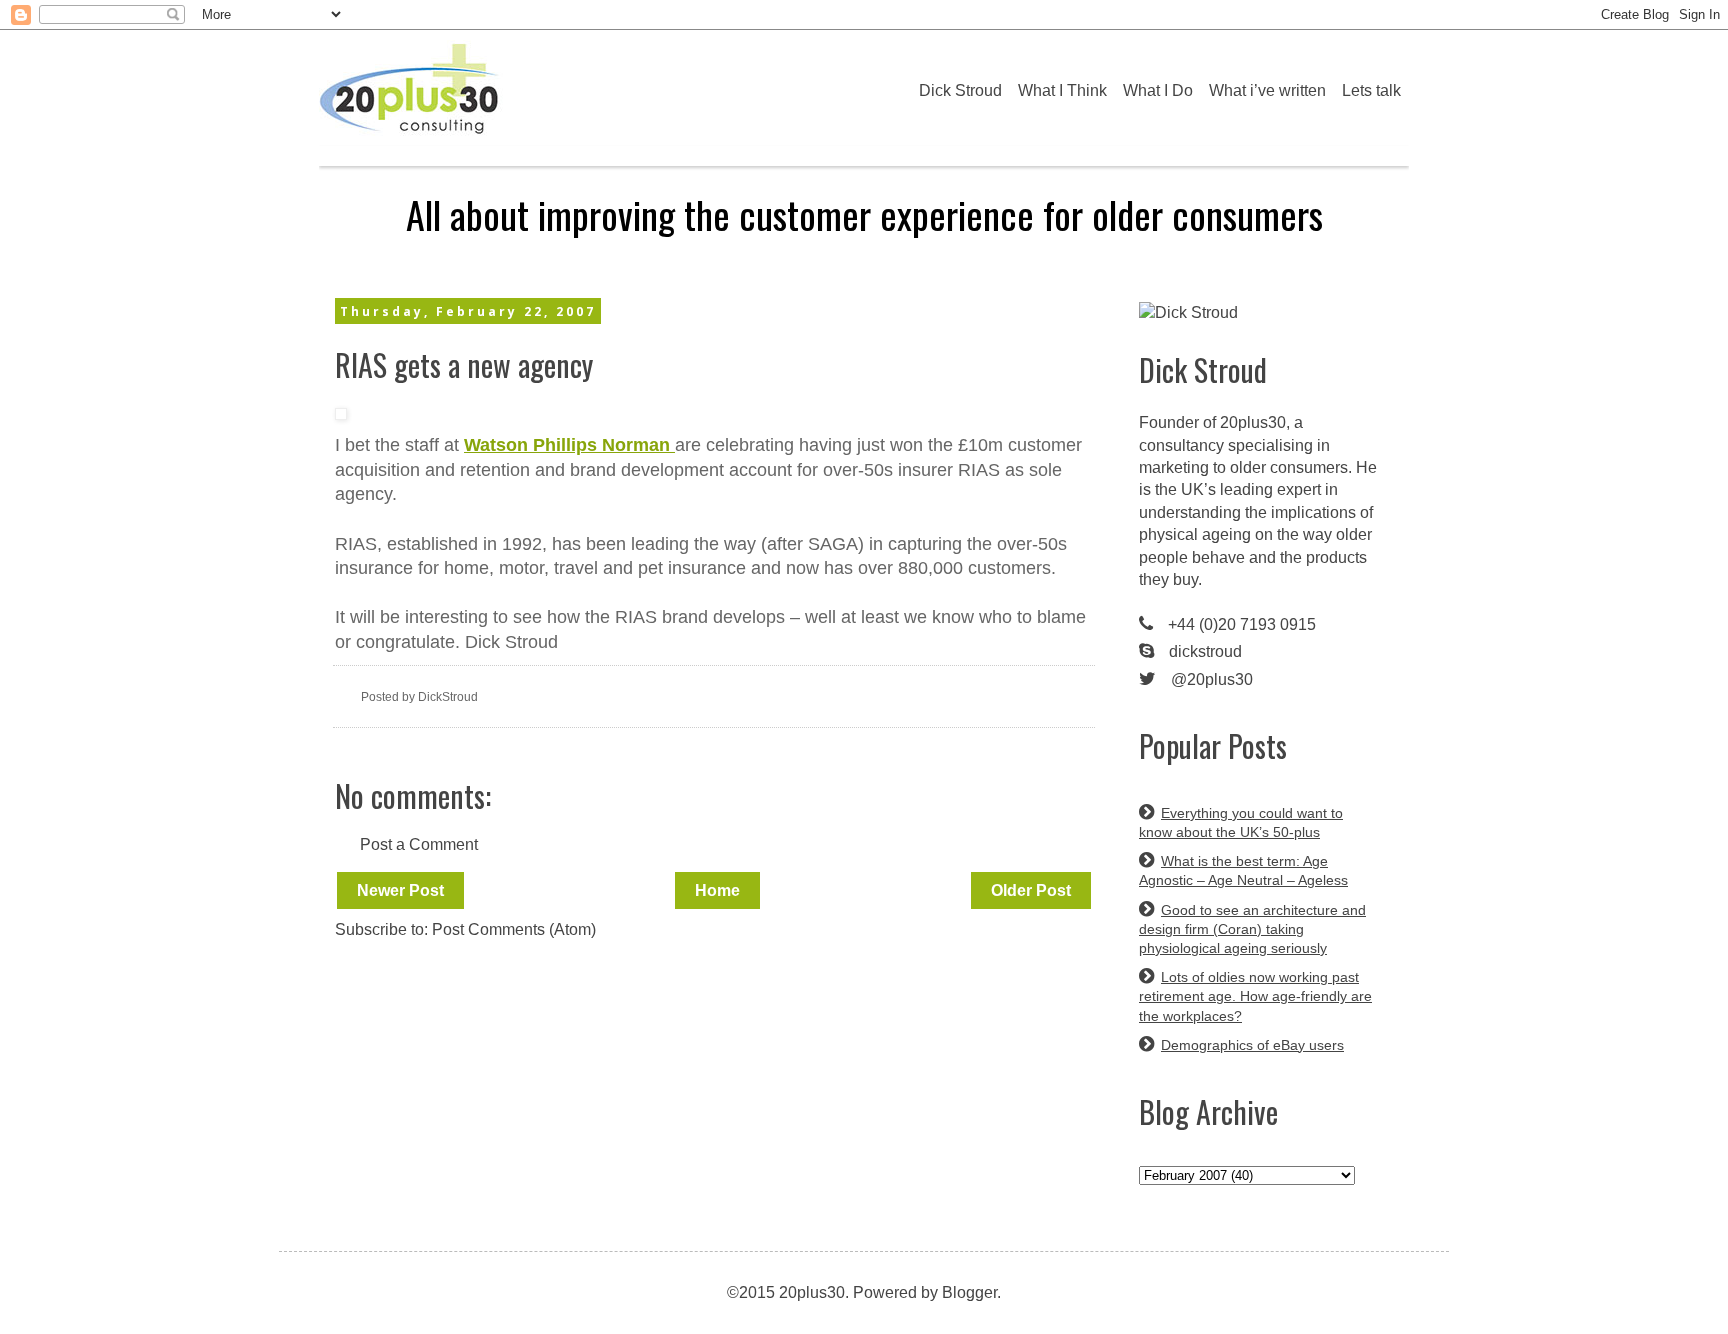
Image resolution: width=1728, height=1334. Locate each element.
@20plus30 (1212, 679)
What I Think (1062, 90)
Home (717, 890)
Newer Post (400, 890)
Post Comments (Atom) (514, 929)
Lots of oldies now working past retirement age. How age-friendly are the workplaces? (1255, 996)
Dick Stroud (960, 90)
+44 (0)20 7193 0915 (1242, 624)
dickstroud (1205, 651)
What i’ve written (1267, 90)
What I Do (1158, 90)
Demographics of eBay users (1252, 1045)
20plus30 (1253, 422)
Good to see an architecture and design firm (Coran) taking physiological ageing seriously (1252, 929)
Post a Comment (419, 844)
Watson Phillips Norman (569, 445)
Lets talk (1371, 90)
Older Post (1031, 890)
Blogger (969, 1292)
